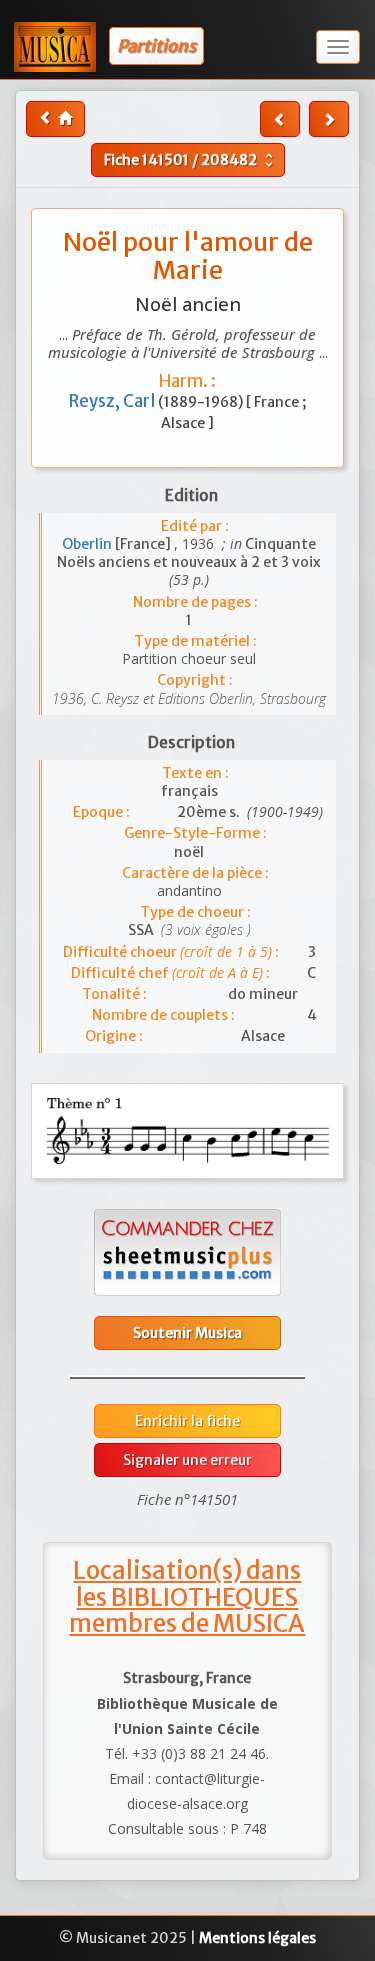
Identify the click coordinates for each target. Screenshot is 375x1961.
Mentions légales (257, 1938)
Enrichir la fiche (187, 1421)
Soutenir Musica (187, 1333)
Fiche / (191, 160)
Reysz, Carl (113, 401)
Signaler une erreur (187, 1460)
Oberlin (88, 544)
